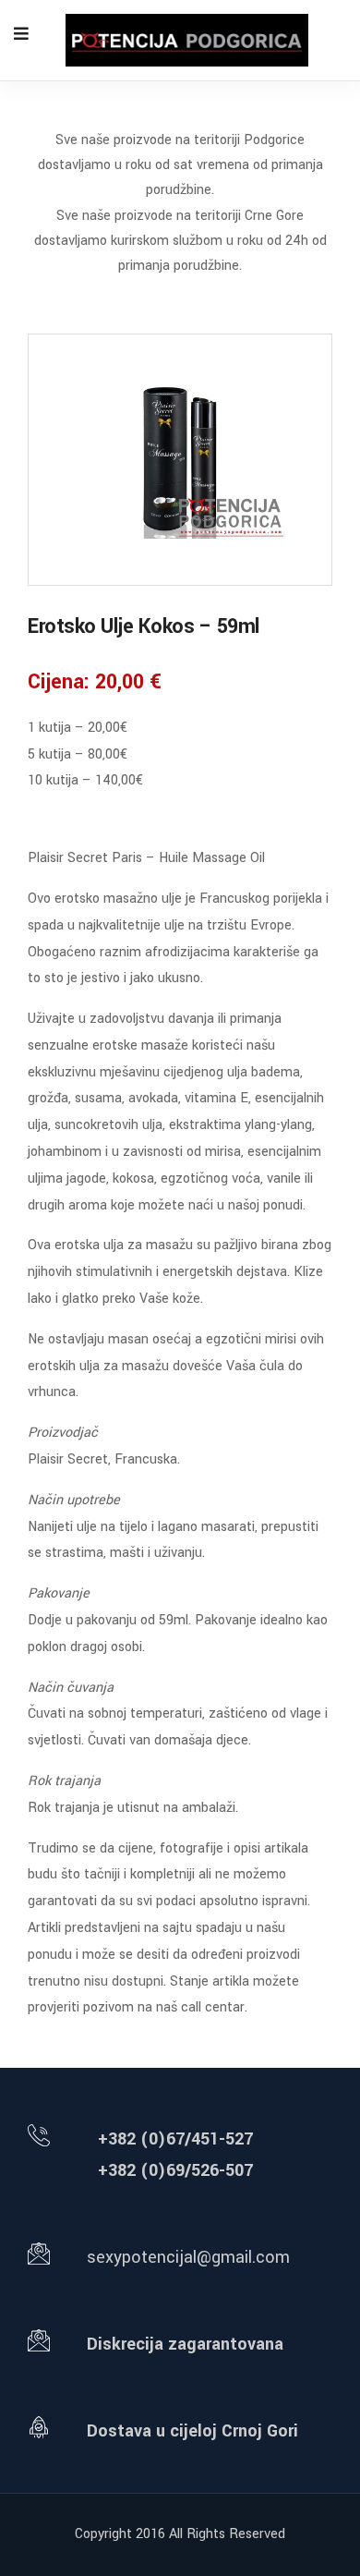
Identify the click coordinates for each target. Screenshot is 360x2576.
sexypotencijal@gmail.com (188, 2257)
